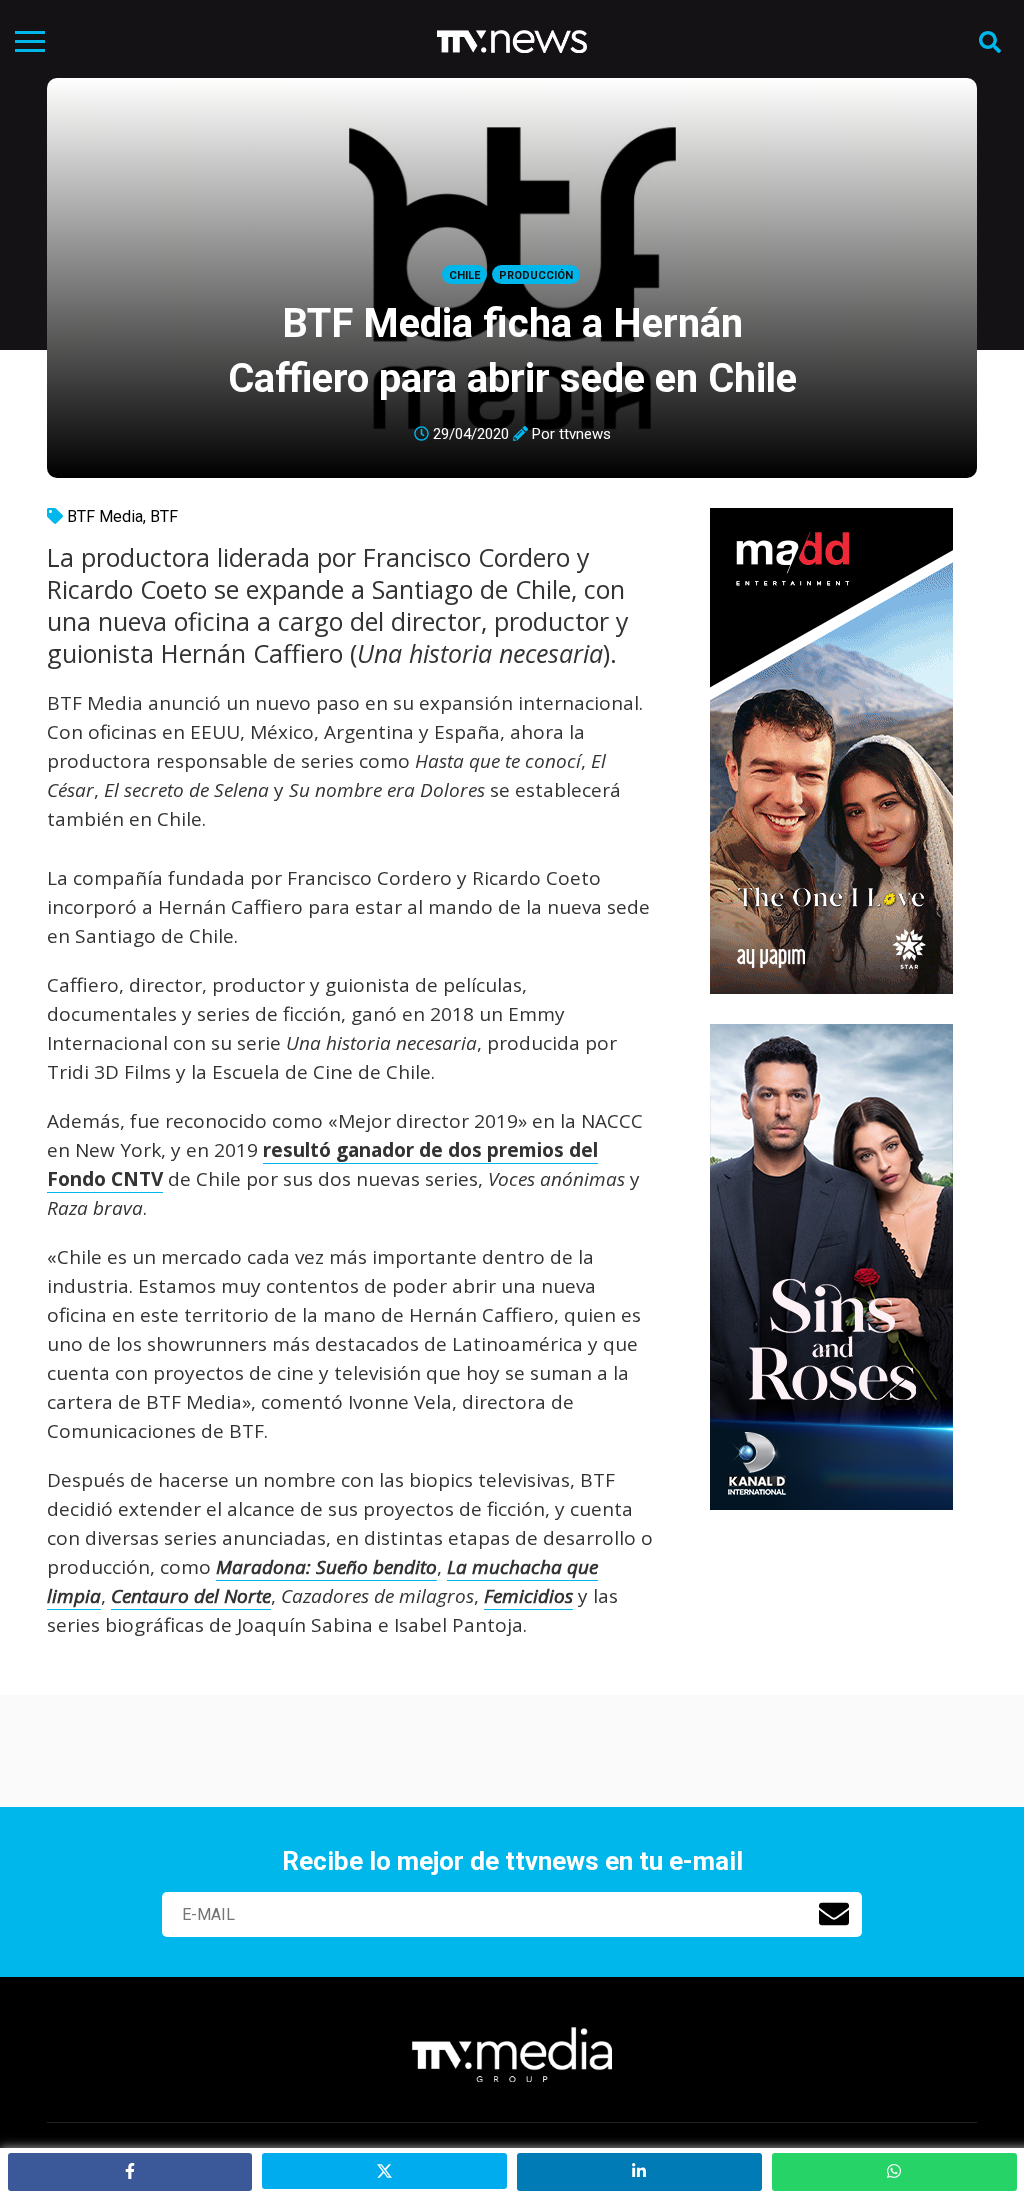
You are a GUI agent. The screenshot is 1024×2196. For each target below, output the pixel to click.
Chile (464, 275)
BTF (164, 516)
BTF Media (105, 516)
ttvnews (585, 434)
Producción (536, 275)
